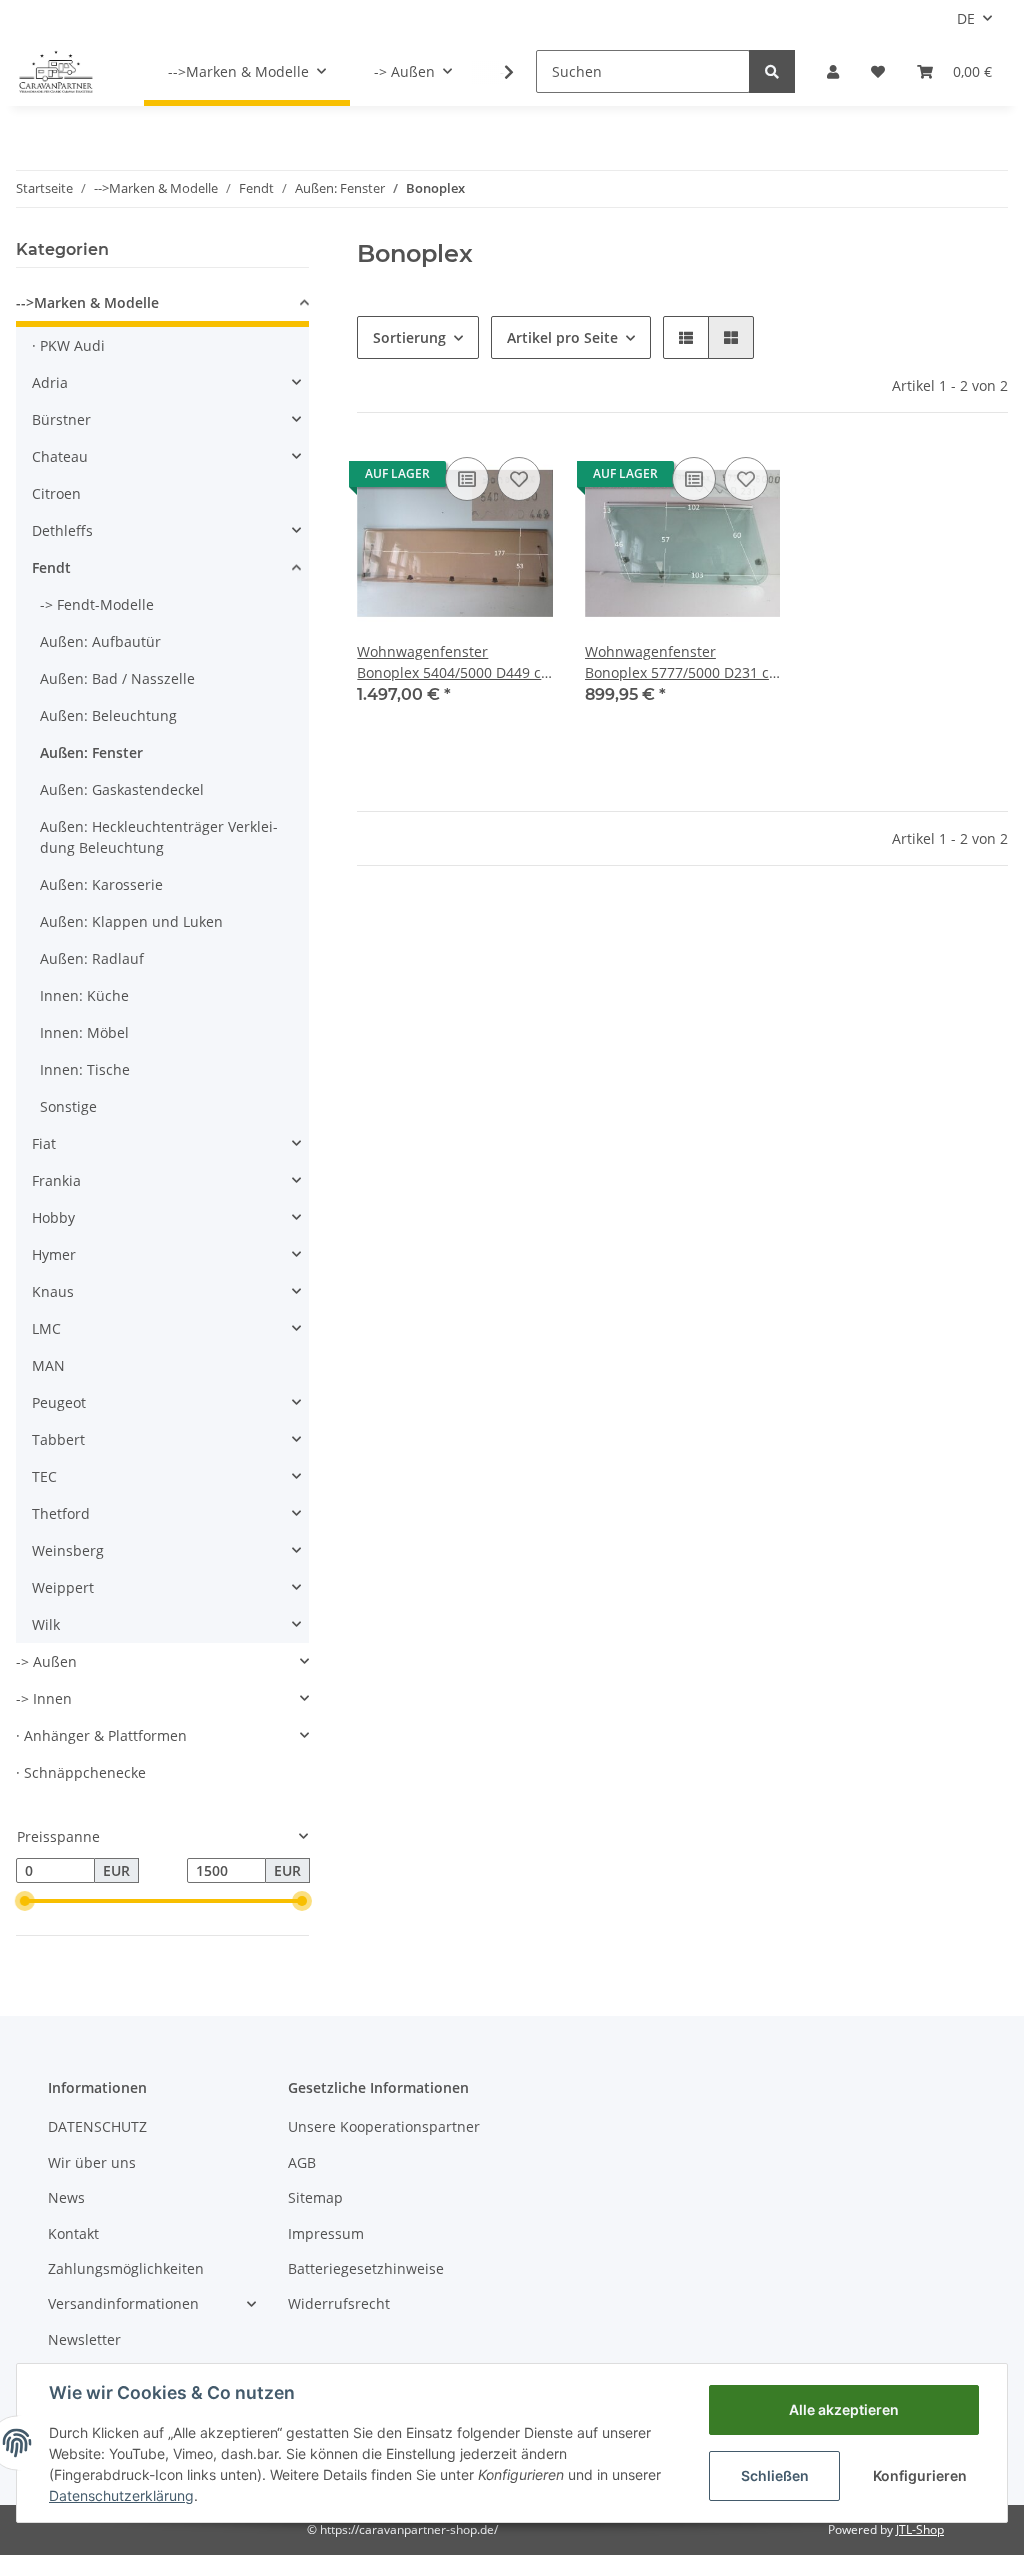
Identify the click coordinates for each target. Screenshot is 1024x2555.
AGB (302, 2162)
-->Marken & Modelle (87, 302)
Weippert (63, 1587)
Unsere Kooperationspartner (384, 2126)
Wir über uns (92, 2162)
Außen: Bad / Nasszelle (117, 678)
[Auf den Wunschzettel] (519, 479)
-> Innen (44, 1698)
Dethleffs (62, 530)
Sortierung (409, 337)
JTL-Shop (920, 2529)
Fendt (51, 567)
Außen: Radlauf (92, 958)
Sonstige (68, 1106)
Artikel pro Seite (562, 337)
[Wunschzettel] (878, 71)
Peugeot (59, 1402)
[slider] (24, 1901)
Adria (50, 382)
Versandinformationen (123, 2303)
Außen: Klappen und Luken (131, 921)
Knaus (53, 1291)
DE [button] (966, 18)
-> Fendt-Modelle (97, 604)
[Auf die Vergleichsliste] (467, 479)
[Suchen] (772, 71)
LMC (46, 1328)
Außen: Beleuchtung (108, 715)
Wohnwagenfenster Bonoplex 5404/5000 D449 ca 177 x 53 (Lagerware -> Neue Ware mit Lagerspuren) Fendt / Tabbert (453, 662)
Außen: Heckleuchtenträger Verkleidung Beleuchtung (159, 837)
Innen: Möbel (84, 1032)
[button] (833, 71)
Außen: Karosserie (101, 884)
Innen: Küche (84, 995)
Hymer (54, 1254)
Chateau (60, 456)
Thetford (61, 1513)
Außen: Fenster (91, 752)
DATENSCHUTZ (97, 2126)
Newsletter (84, 2339)
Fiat (44, 1143)
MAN (48, 1365)
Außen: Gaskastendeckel (122, 789)
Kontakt (73, 2233)
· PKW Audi (68, 345)
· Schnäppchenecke (81, 1772)
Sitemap (315, 2197)
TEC (44, 1476)
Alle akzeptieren (844, 2409)
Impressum (326, 2233)
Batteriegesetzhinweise (366, 2268)
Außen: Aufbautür (100, 641)
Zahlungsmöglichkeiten (126, 2268)
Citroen (56, 493)
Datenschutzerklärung (121, 2495)
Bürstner (61, 419)
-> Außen (46, 1661)
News (66, 2197)
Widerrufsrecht (339, 2303)
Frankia (56, 1180)
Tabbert (58, 1439)
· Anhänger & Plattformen (101, 1735)
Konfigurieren (920, 2475)
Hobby (53, 1217)
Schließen (775, 2475)
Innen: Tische (85, 1069)
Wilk (46, 1624)
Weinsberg (68, 1550)
